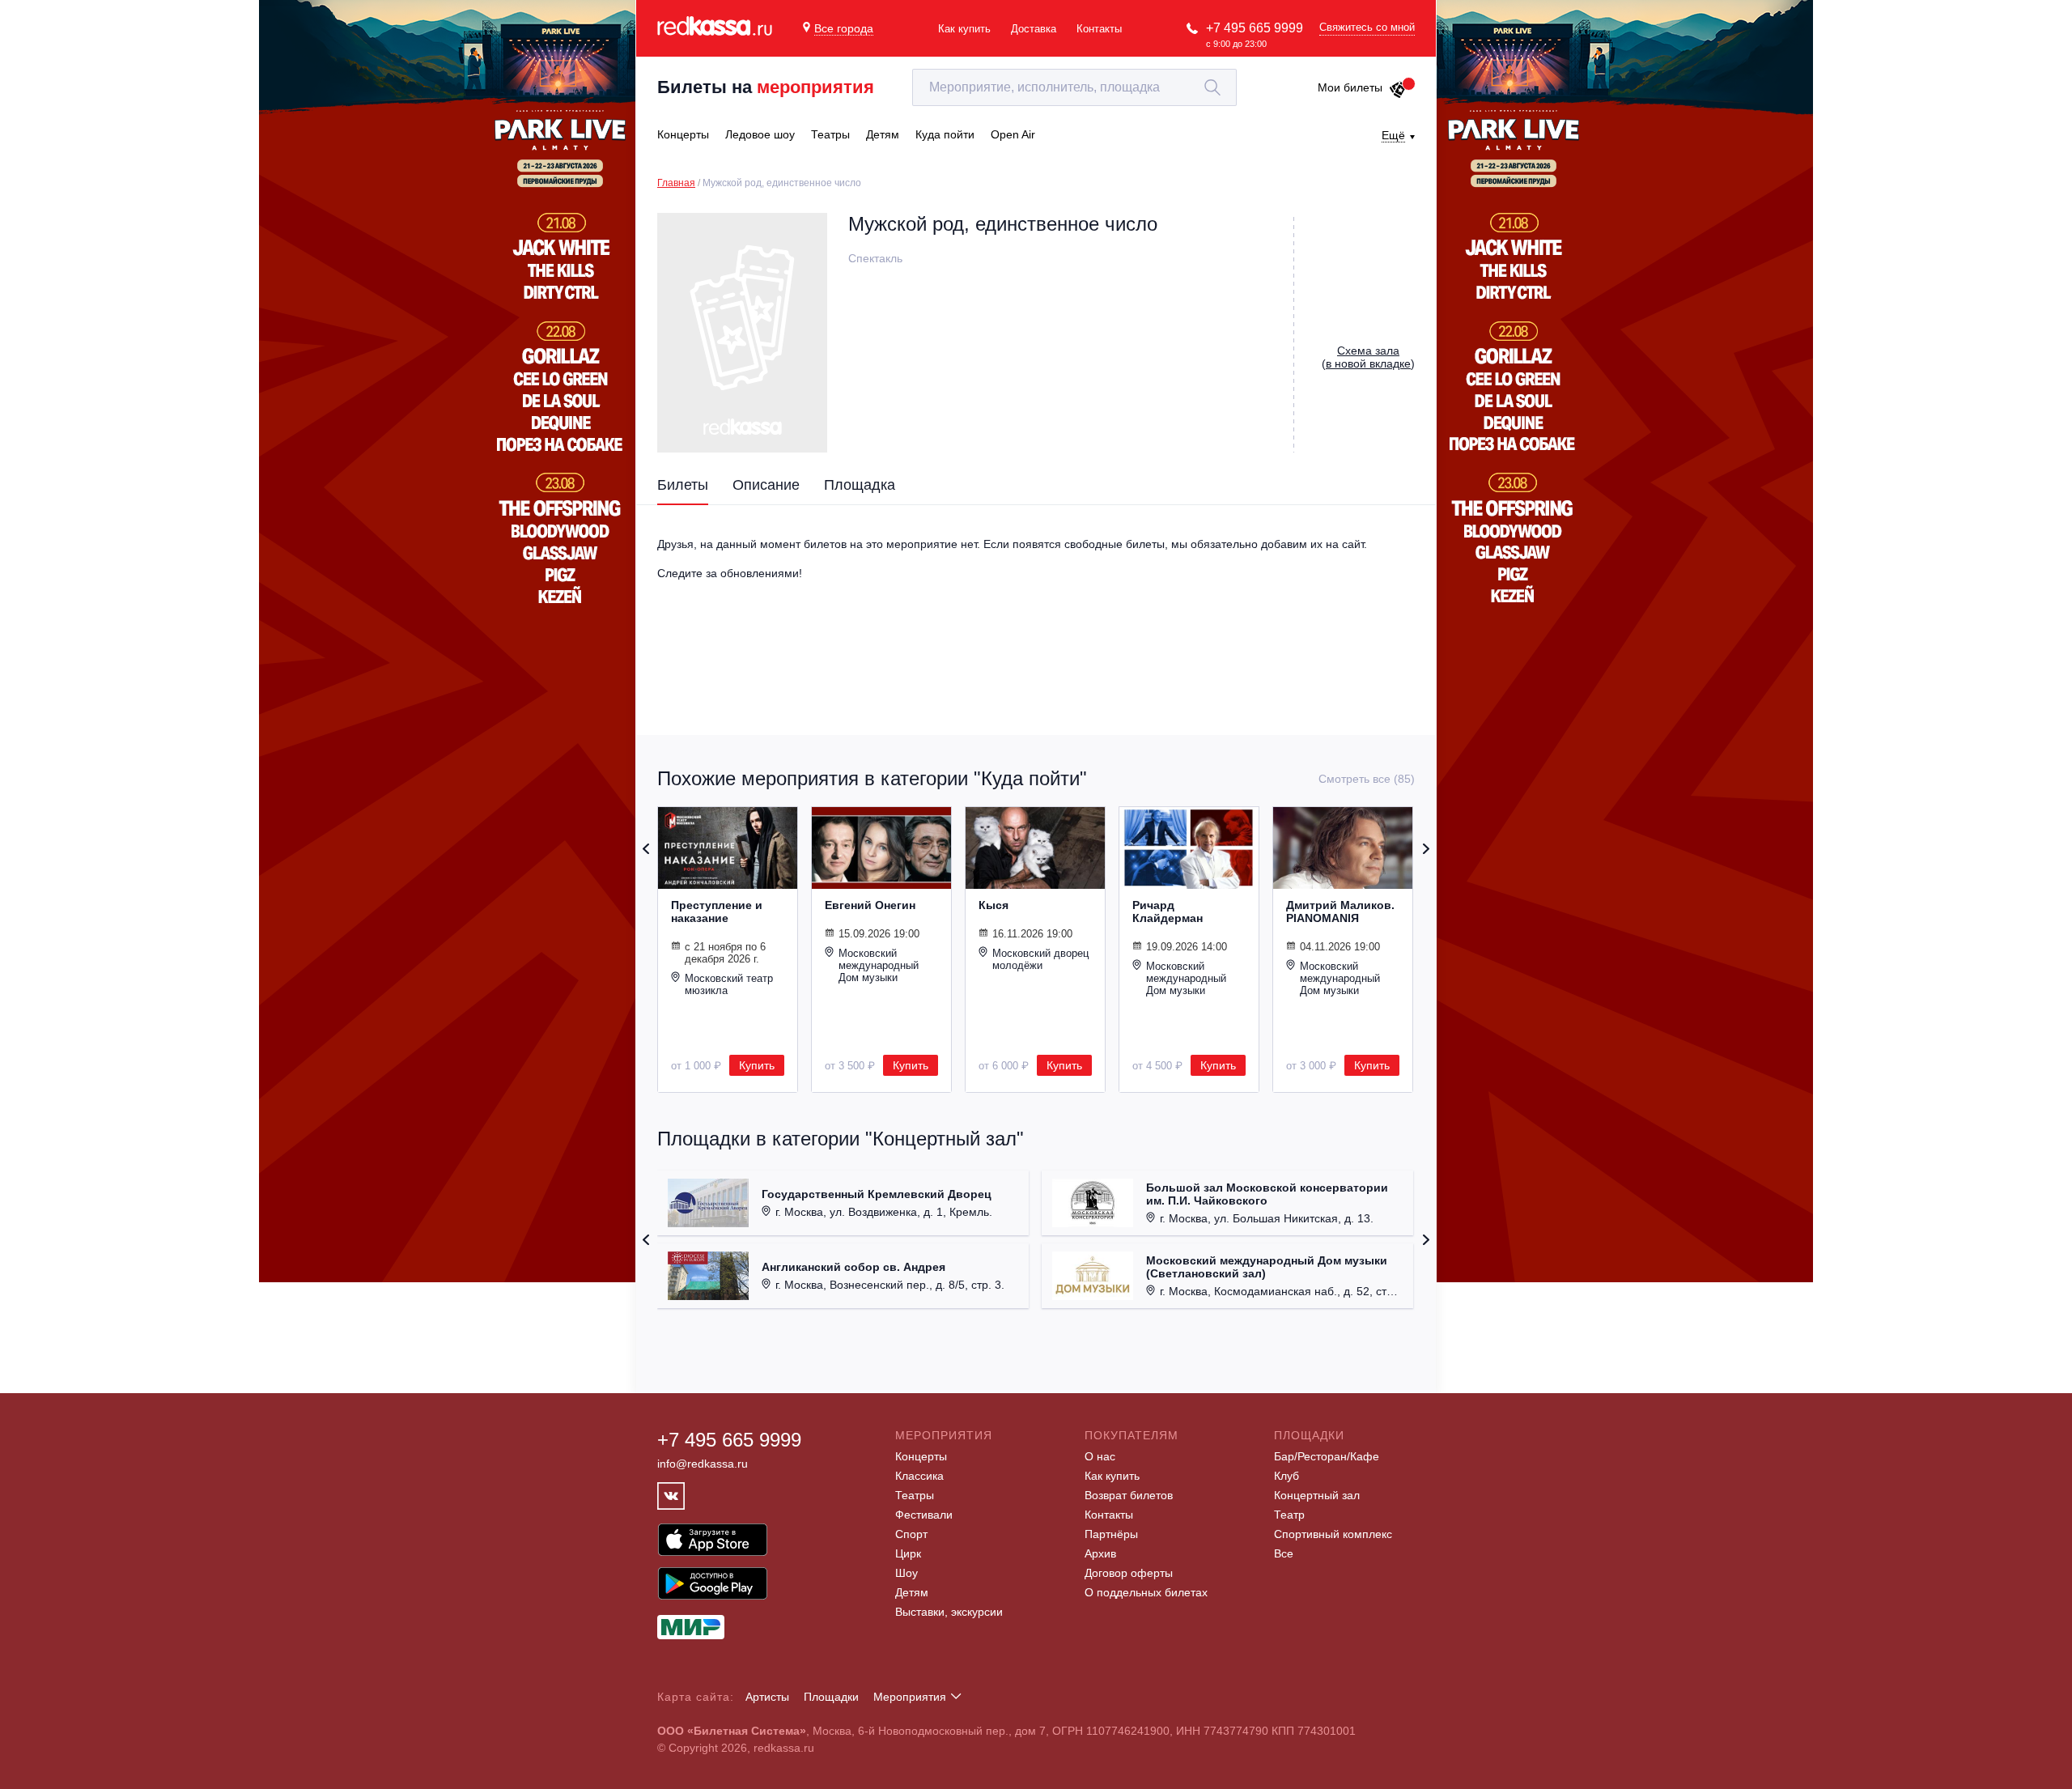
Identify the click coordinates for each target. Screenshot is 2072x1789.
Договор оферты (1129, 1573)
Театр (1289, 1515)
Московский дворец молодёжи (1040, 959)
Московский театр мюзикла (729, 984)
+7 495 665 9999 (1255, 28)
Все (1284, 1553)
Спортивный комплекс (1333, 1534)
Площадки (831, 1697)
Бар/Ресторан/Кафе (1327, 1456)
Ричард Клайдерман (1168, 911)
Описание (766, 485)
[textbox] (1074, 87)
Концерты (921, 1456)
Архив (1100, 1553)
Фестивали (924, 1515)
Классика (919, 1476)
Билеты (683, 485)
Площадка (860, 485)
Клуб (1287, 1476)
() (1368, 357)
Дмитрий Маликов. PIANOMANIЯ (1340, 911)
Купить (757, 1065)
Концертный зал (1317, 1495)
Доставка (1034, 29)
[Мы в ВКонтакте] (671, 1496)
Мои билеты (1350, 87)
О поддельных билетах (1146, 1592)
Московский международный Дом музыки (879, 965)
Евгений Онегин (870, 905)
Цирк (908, 1553)
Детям (912, 1592)
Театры (915, 1495)
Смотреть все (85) (1367, 779)
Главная (676, 183)
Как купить (964, 29)
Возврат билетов (1129, 1495)
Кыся (994, 905)
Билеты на (766, 87)
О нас (1100, 1456)
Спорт (911, 1534)
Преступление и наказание (717, 911)
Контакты (1099, 29)
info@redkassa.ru (703, 1464)
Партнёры (1111, 1534)
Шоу (906, 1573)
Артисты (767, 1697)
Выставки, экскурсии (949, 1612)
